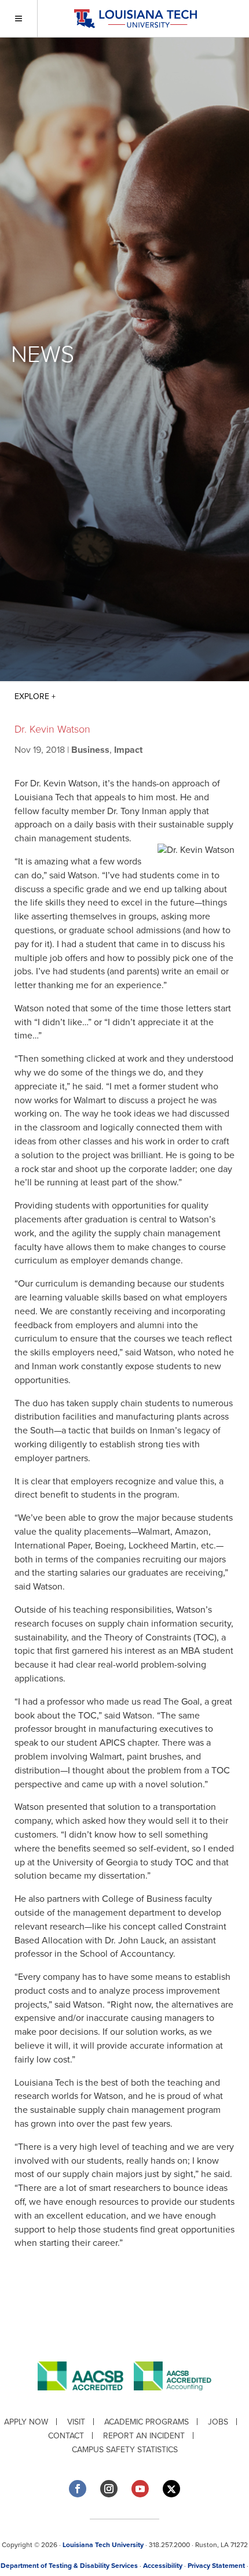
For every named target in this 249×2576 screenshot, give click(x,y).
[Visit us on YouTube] (140, 2489)
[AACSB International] (86, 2399)
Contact (66, 2436)
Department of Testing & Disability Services (69, 2566)
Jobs (218, 2422)
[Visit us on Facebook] (78, 2489)
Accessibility (163, 2566)
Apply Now (26, 2422)
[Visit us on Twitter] (171, 2489)
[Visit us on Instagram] (109, 2489)
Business (90, 750)
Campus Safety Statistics (125, 2450)
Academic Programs (147, 2422)
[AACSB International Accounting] (173, 2399)
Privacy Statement (216, 2566)
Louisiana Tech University (103, 2545)
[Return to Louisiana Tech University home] (135, 19)
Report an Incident (144, 2436)
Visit (76, 2422)
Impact (128, 750)
